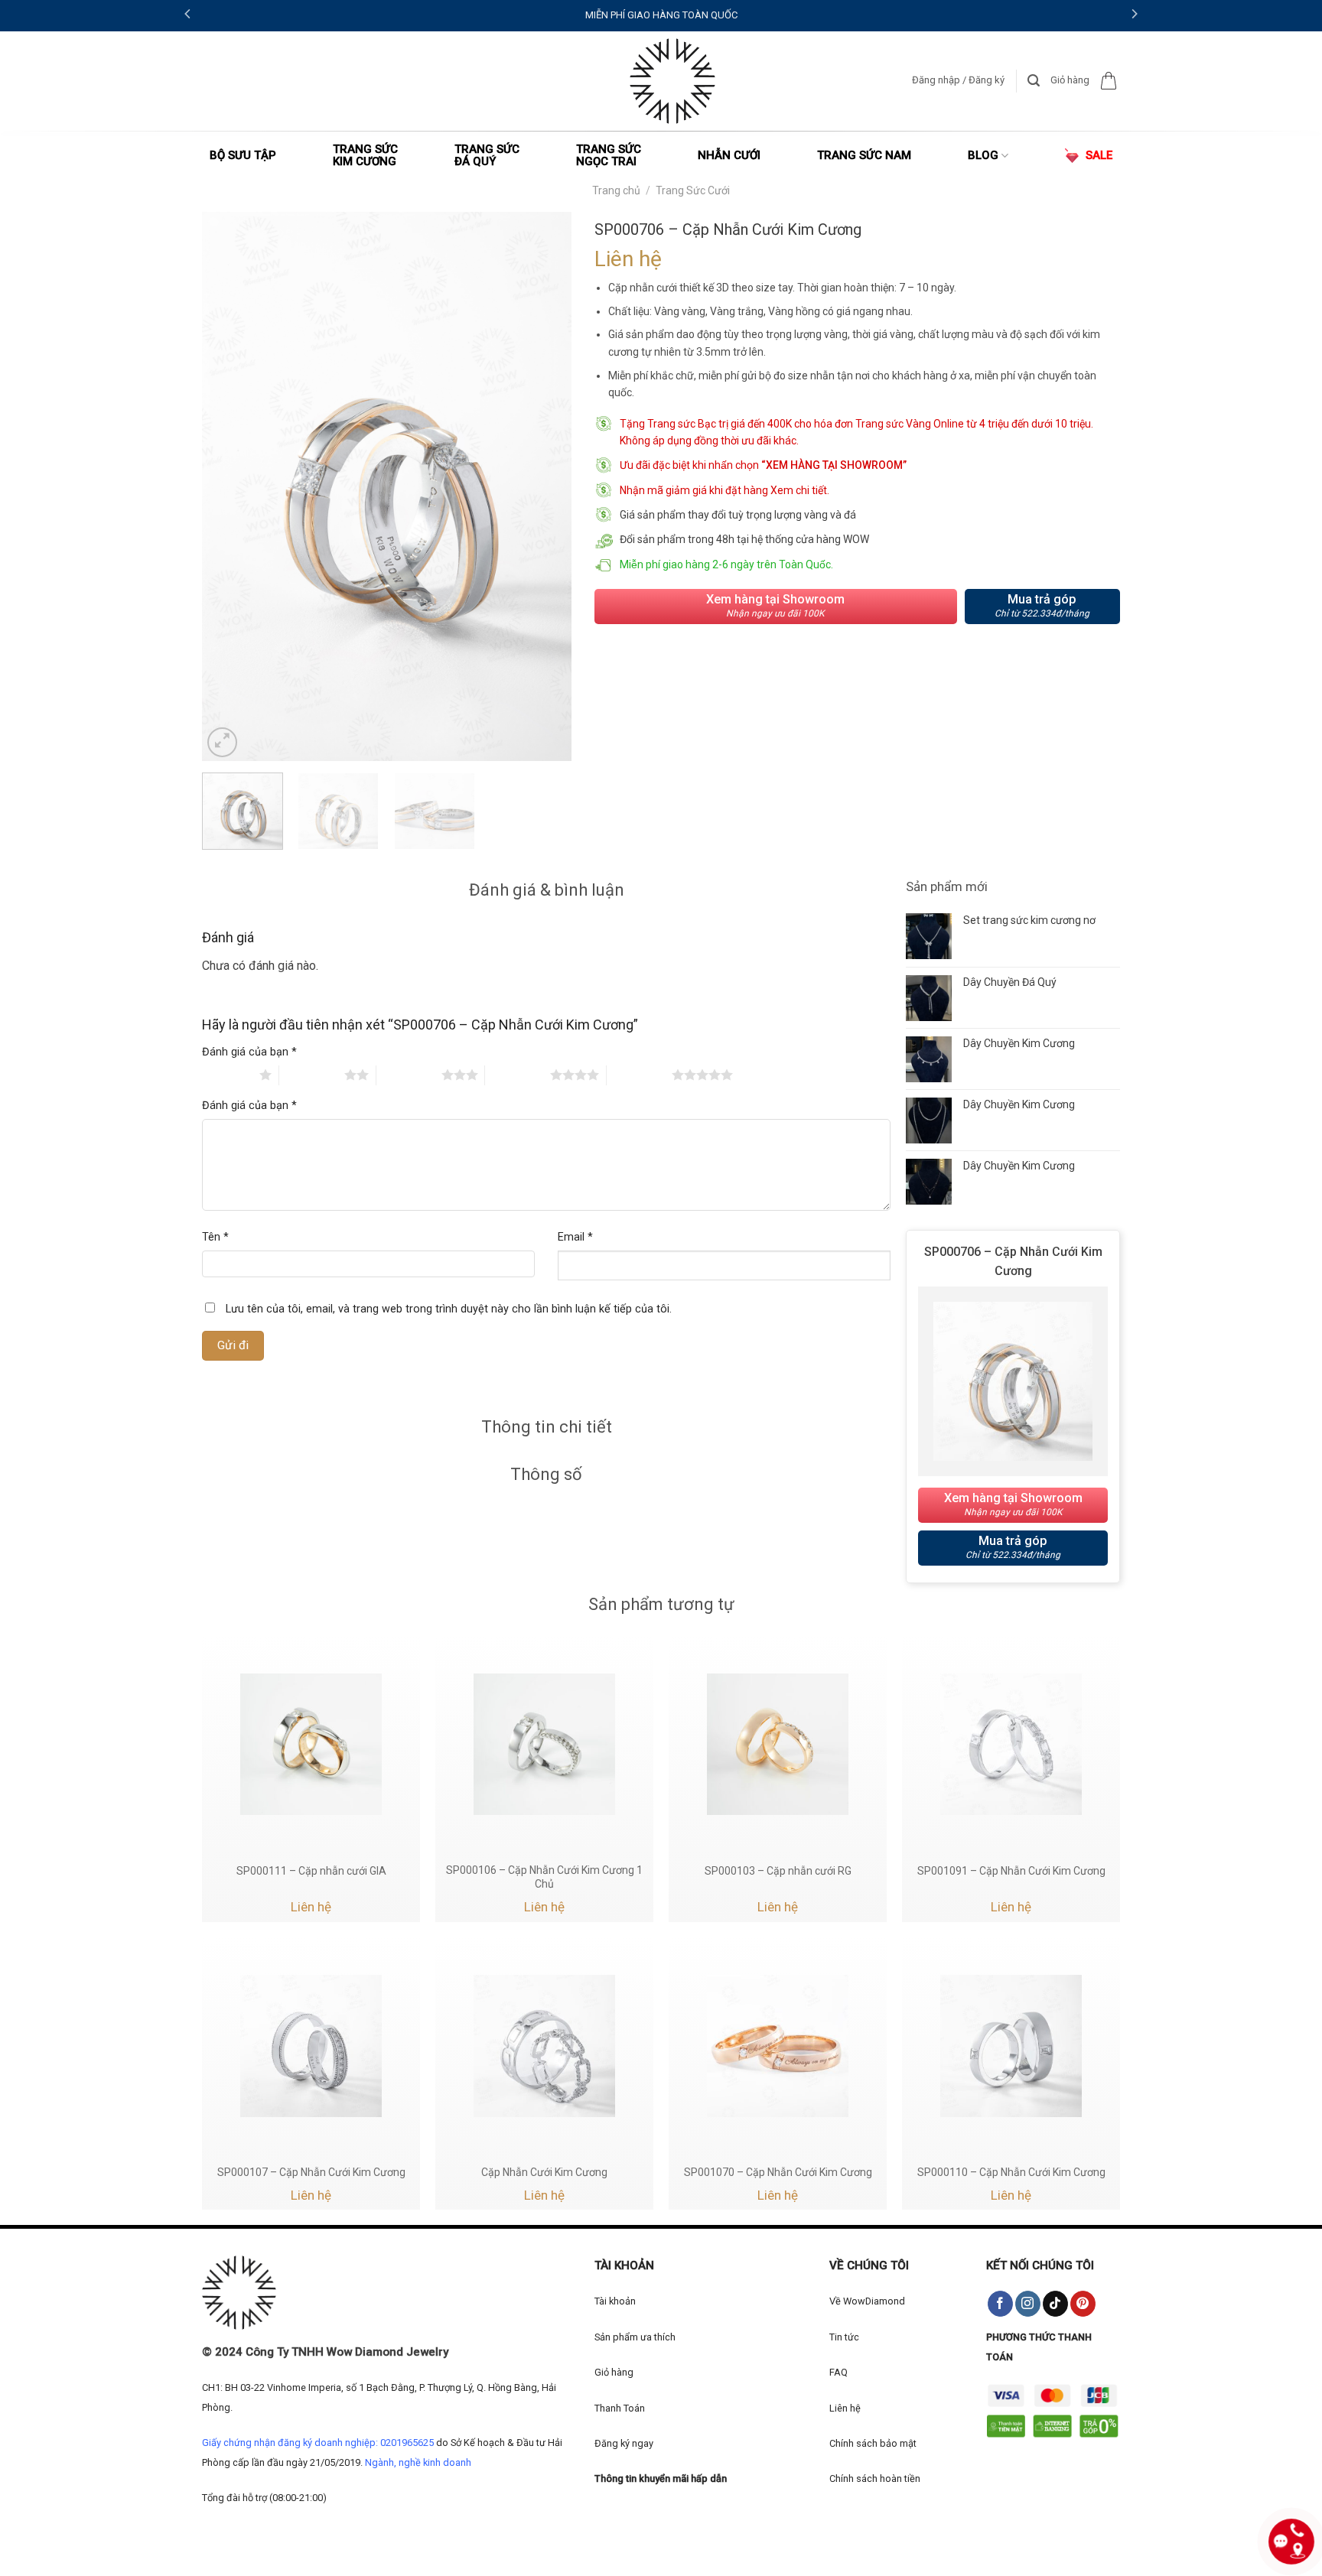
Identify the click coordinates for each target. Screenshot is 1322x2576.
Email (575, 1237)
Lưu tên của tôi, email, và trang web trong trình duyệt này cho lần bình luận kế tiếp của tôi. (449, 1309)
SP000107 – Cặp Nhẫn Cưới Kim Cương (311, 2172)
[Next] (545, 486)
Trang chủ (616, 190)
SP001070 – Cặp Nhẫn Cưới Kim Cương (778, 2172)
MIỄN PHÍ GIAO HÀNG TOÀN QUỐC (661, 15)
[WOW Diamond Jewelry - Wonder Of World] (672, 81)
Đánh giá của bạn (249, 1052)
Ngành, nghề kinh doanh (418, 2462)
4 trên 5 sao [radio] (518, 1075)
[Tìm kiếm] (1034, 81)
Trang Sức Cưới (693, 190)
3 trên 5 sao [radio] (409, 1075)
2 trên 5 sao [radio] (312, 1075)
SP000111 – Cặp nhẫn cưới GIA (311, 1871)
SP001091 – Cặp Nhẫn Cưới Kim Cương (1011, 1871)
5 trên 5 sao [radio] (639, 1075)
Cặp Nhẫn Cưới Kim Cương (544, 2172)
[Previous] (229, 486)
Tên (215, 1237)
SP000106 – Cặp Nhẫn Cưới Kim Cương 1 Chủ (544, 1877)
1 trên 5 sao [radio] (227, 1075)
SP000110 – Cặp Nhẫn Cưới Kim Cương (1011, 2172)
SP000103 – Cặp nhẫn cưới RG (778, 1871)
